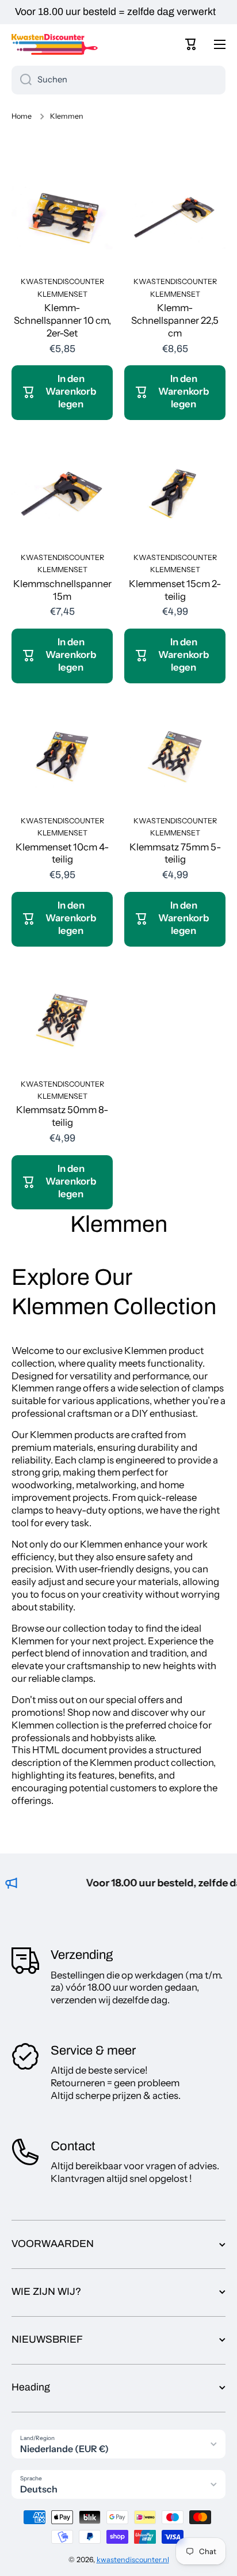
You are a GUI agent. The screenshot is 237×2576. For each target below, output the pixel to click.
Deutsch (39, 2489)
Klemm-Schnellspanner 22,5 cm (175, 320)
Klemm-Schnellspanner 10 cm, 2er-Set (62, 320)
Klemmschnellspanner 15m (62, 590)
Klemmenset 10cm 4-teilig (62, 853)
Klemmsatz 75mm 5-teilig (175, 853)
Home (22, 116)
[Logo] (55, 44)
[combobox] (118, 80)
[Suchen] (22, 80)
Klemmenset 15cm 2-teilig (175, 590)
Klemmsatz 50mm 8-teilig (62, 1116)
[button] (191, 44)
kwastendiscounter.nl (133, 2560)
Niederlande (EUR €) (64, 2449)
